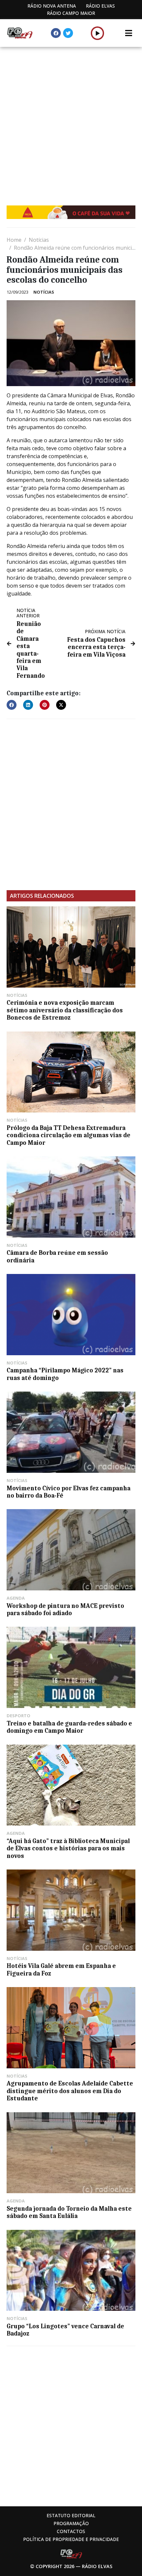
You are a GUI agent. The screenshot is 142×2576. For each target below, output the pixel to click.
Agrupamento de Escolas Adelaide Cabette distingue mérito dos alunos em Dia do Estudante (70, 2091)
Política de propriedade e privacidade (71, 2539)
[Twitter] (68, 33)
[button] (98, 33)
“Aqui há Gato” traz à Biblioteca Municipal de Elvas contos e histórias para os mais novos (68, 1849)
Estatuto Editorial (71, 2515)
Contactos (71, 2531)
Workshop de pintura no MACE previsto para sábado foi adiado (65, 1610)
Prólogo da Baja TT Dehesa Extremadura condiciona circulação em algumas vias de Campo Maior (69, 1135)
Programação (71, 2523)
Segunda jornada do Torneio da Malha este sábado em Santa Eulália (69, 2212)
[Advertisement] (71, 121)
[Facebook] (56, 33)
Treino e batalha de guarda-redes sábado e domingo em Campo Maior (69, 1727)
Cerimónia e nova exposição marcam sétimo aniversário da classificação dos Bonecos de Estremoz (65, 1010)
